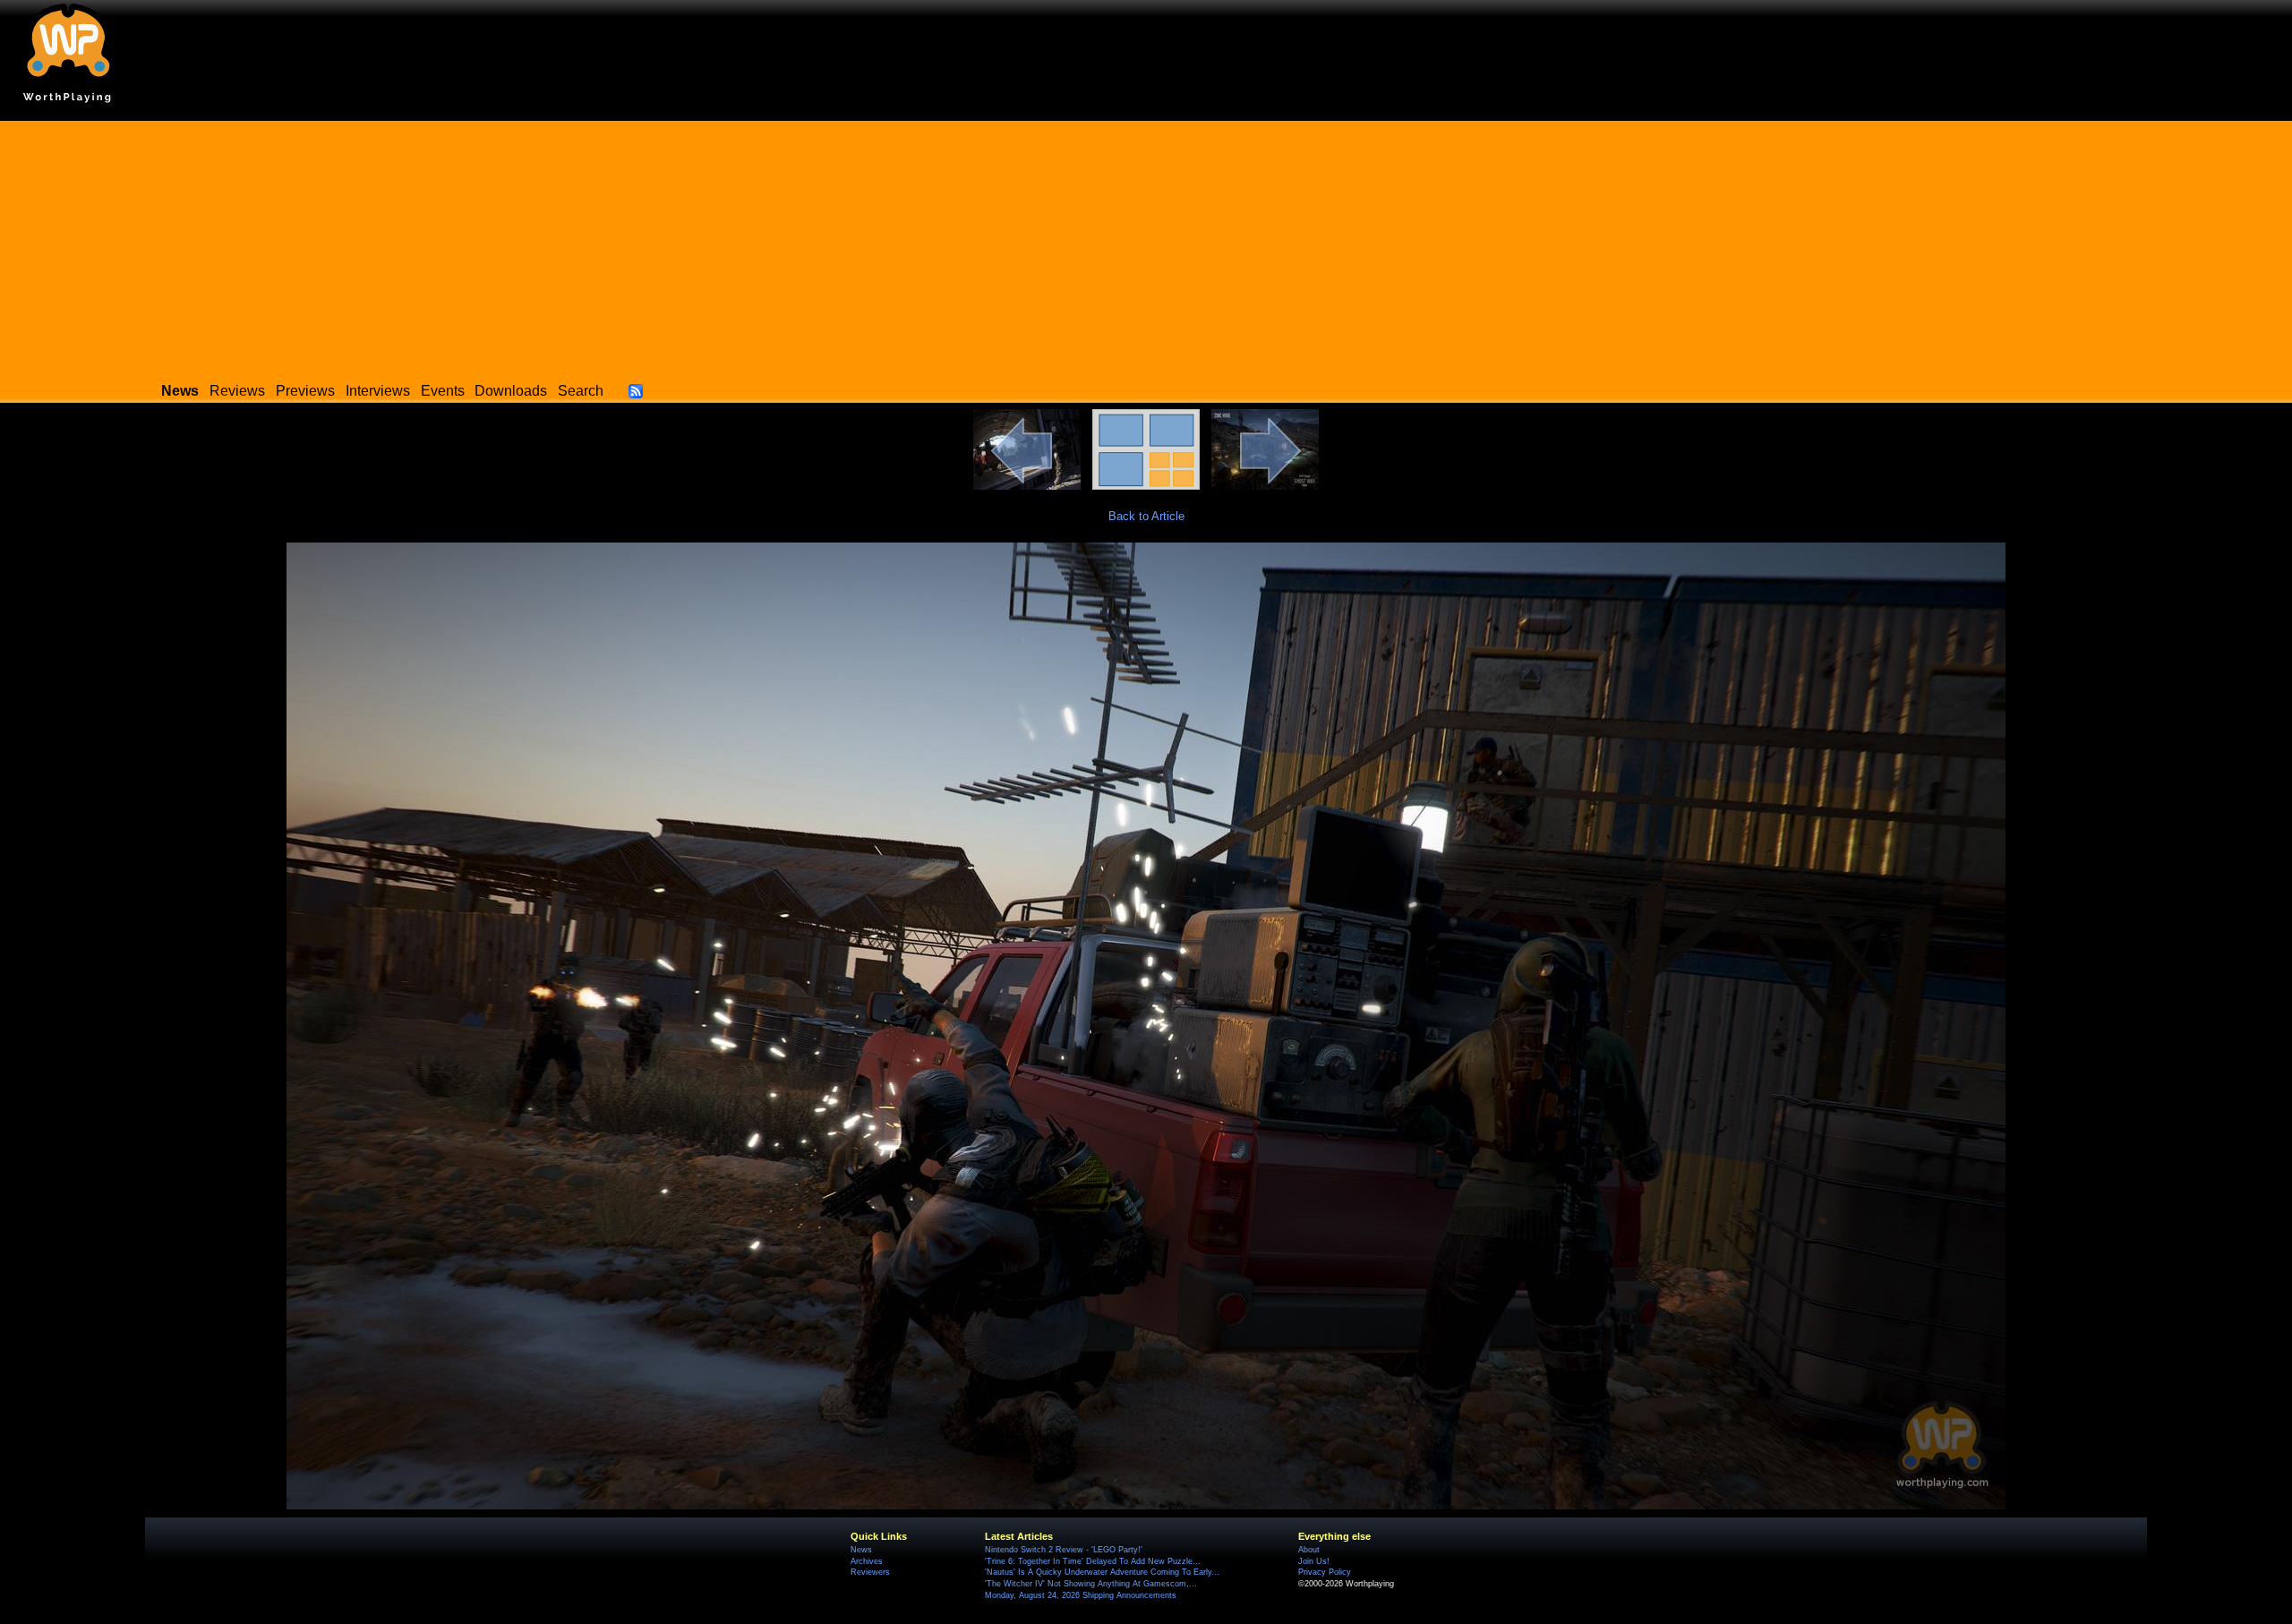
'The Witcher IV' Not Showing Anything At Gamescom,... (1091, 1584)
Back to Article (1146, 516)
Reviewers (870, 1572)
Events (443, 391)
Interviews (378, 391)
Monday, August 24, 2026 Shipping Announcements (1081, 1595)
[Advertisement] (1146, 246)
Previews (305, 391)
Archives (867, 1561)
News (861, 1550)
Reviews (237, 391)
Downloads (511, 391)
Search (581, 391)
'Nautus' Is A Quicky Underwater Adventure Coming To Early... (1102, 1572)
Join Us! (1314, 1561)
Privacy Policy (1325, 1572)
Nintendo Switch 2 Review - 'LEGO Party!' (1064, 1550)
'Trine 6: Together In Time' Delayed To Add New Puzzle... (1093, 1561)
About (1309, 1550)
